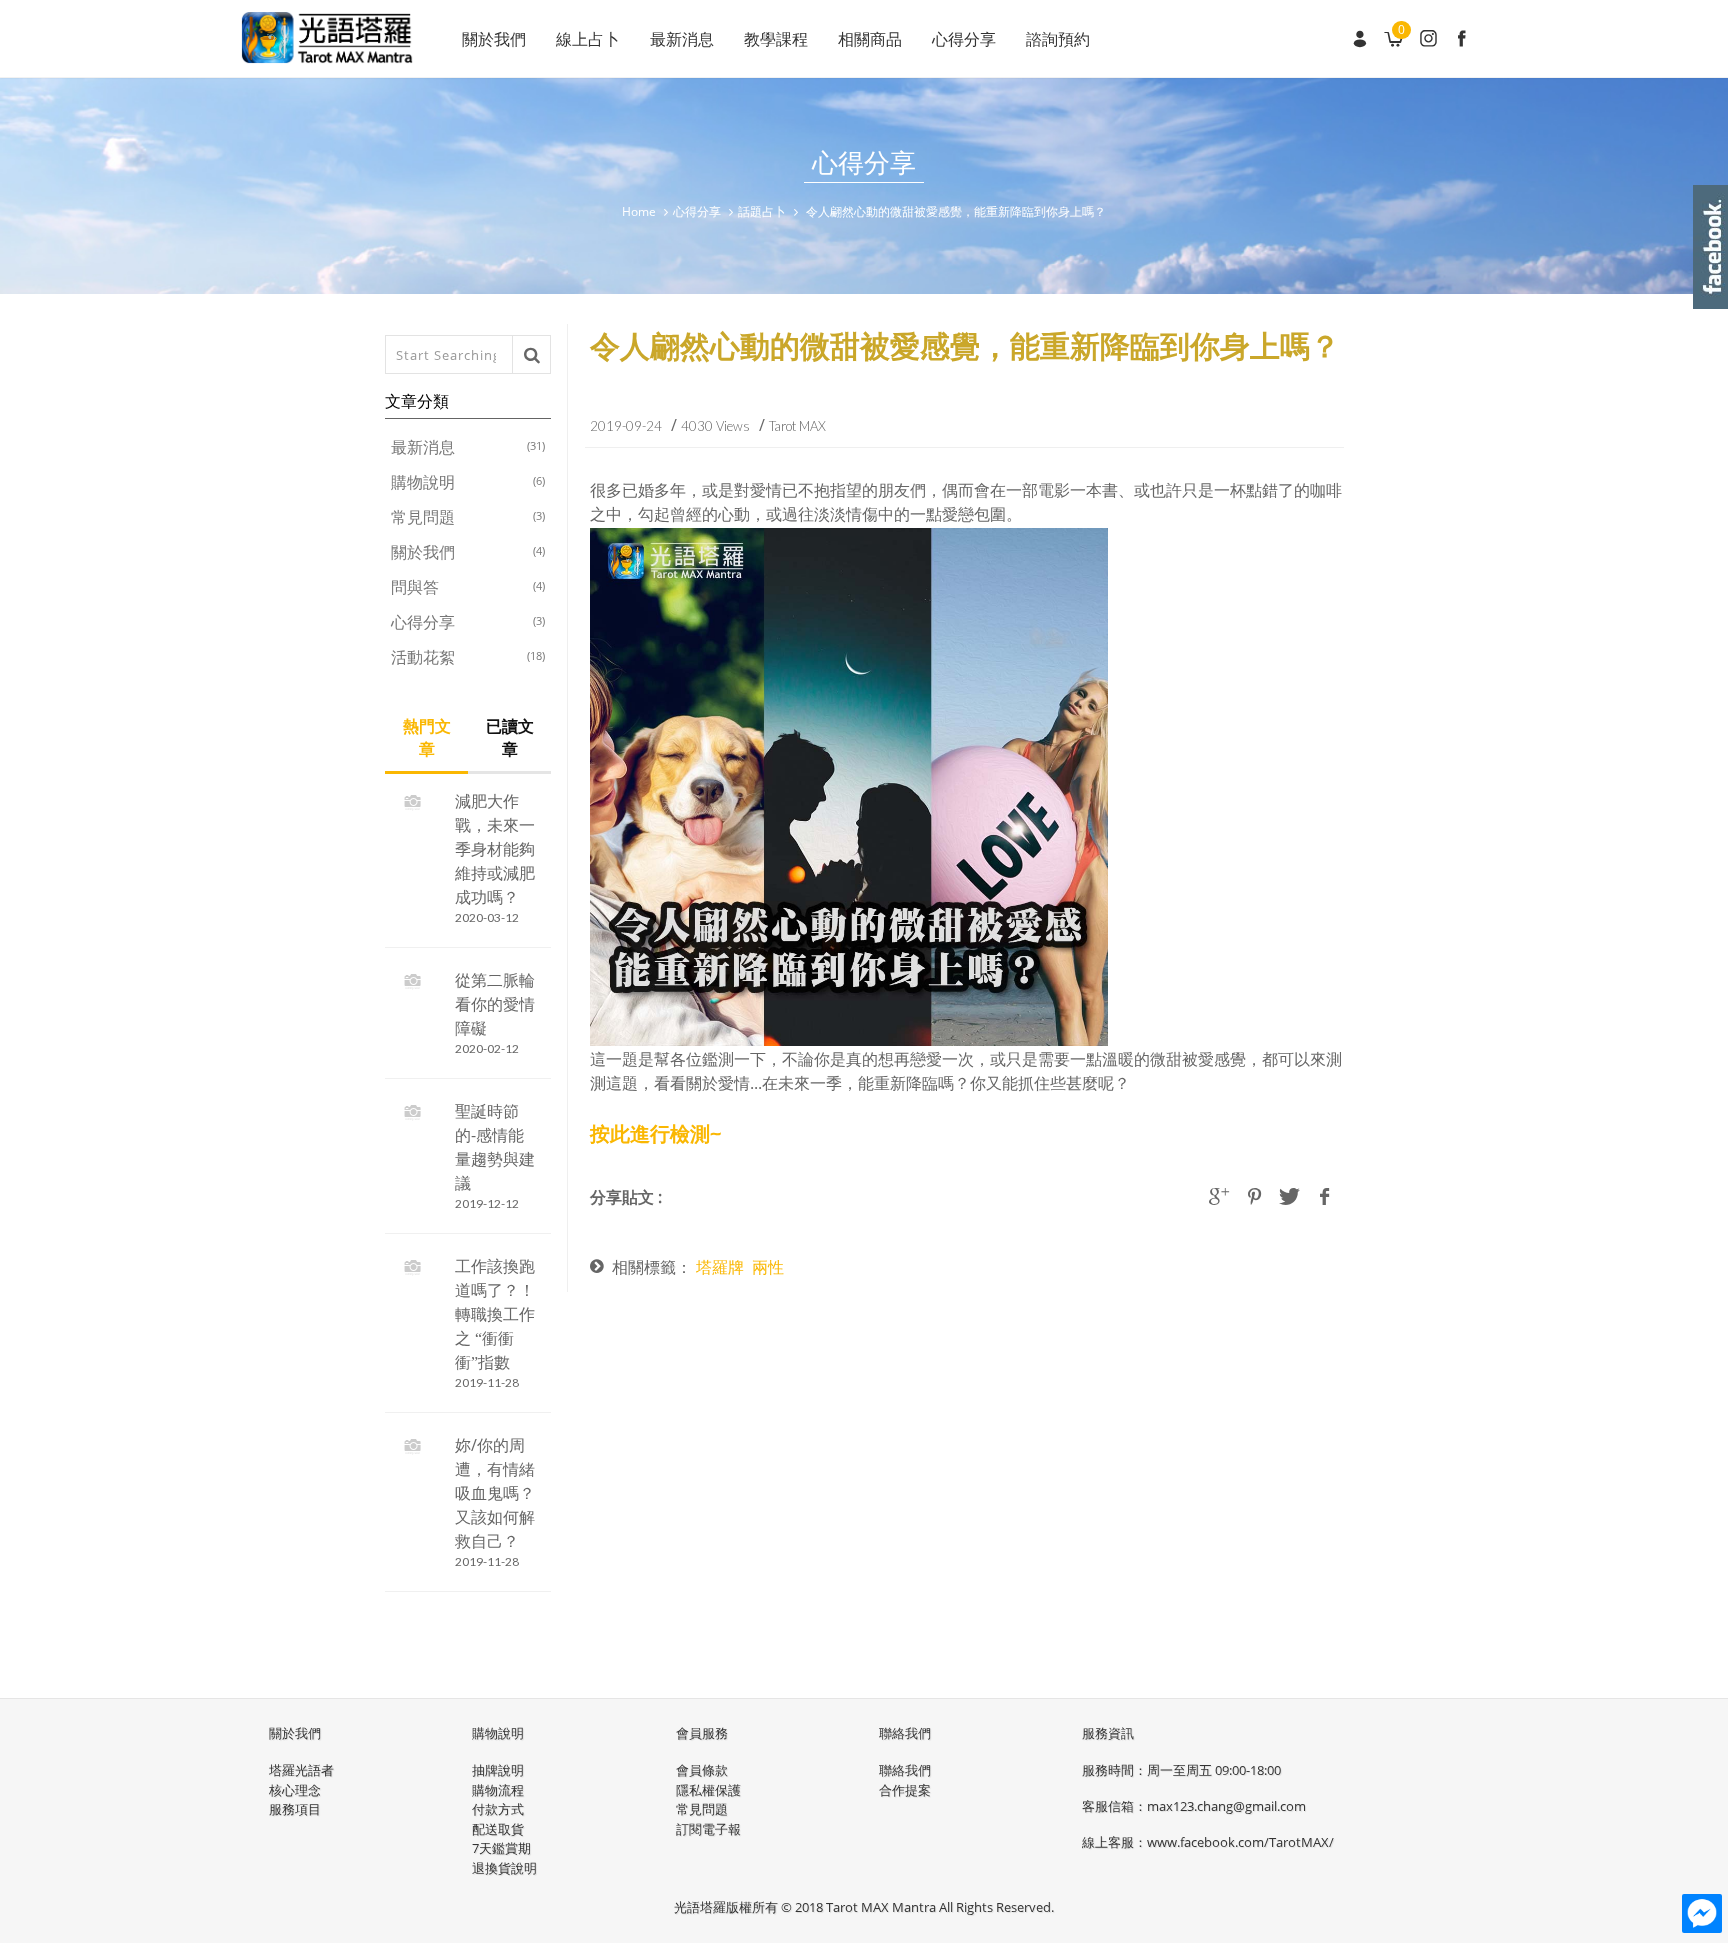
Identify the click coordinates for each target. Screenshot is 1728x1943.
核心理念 (295, 1790)
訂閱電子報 (708, 1829)
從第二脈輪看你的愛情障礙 (495, 1004)
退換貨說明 (504, 1868)
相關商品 (870, 39)
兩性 (768, 1267)
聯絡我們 (905, 1770)
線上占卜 (588, 39)
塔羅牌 (720, 1267)
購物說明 (468, 482)
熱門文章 (427, 737)
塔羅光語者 (301, 1770)
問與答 (468, 587)
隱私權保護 (708, 1790)
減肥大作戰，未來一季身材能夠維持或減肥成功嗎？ (495, 849)
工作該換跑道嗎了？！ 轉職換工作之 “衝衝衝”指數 (495, 1314)
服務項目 (295, 1809)
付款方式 (498, 1809)
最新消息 (682, 39)
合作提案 (905, 1790)
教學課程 (776, 39)
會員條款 (702, 1770)
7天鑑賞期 (501, 1848)
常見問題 (468, 517)
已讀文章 (510, 737)
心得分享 (964, 39)
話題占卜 (762, 211)
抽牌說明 (498, 1770)
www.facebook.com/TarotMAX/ (1240, 1842)
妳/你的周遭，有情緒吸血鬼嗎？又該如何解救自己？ (495, 1493)
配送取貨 (498, 1829)
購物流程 (498, 1790)
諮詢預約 (1058, 39)
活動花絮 (468, 657)
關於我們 (494, 39)
